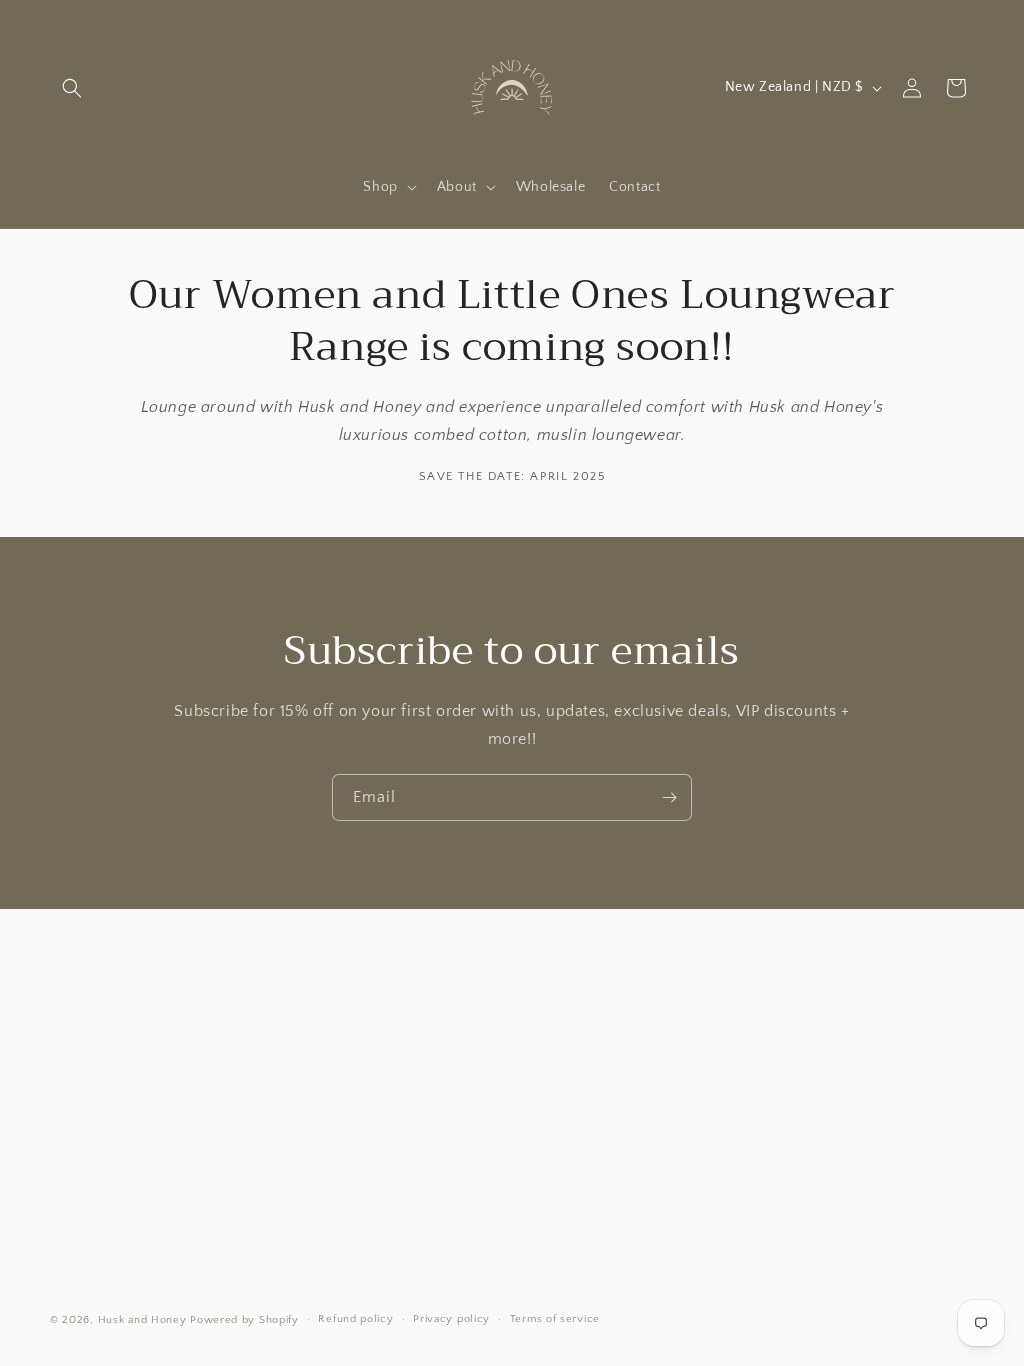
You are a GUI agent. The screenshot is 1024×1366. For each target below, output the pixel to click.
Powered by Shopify (244, 1320)
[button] (72, 88)
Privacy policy (451, 1319)
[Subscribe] (669, 797)
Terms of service (555, 1319)
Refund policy (355, 1319)
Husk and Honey (142, 1320)
